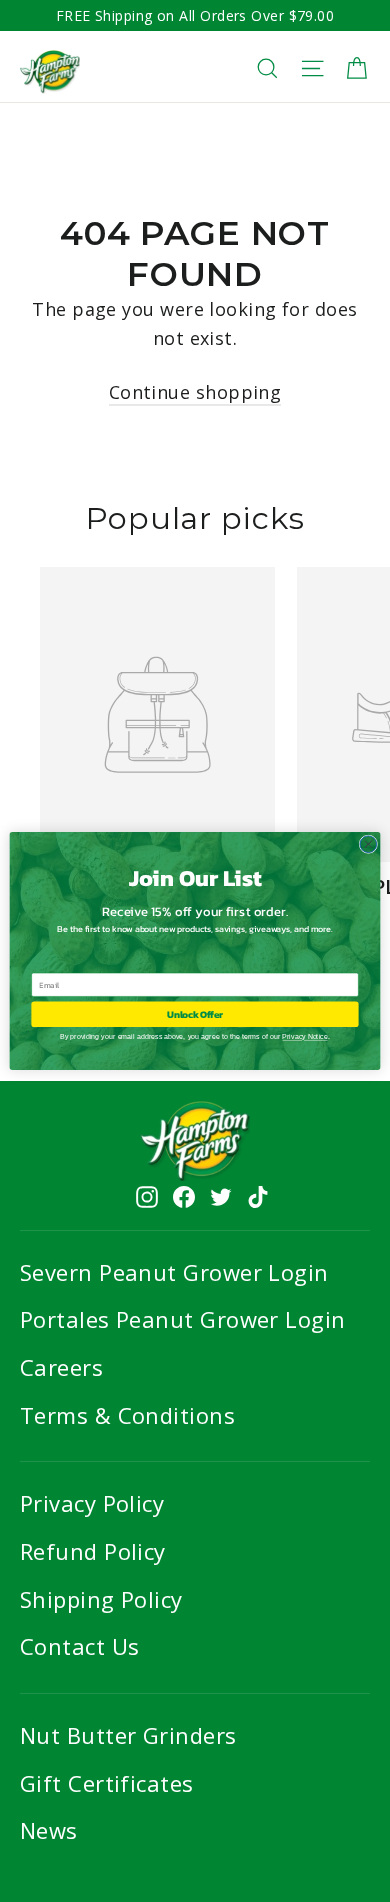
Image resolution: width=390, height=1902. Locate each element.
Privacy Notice (304, 1037)
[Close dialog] (368, 844)
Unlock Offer (195, 1014)
